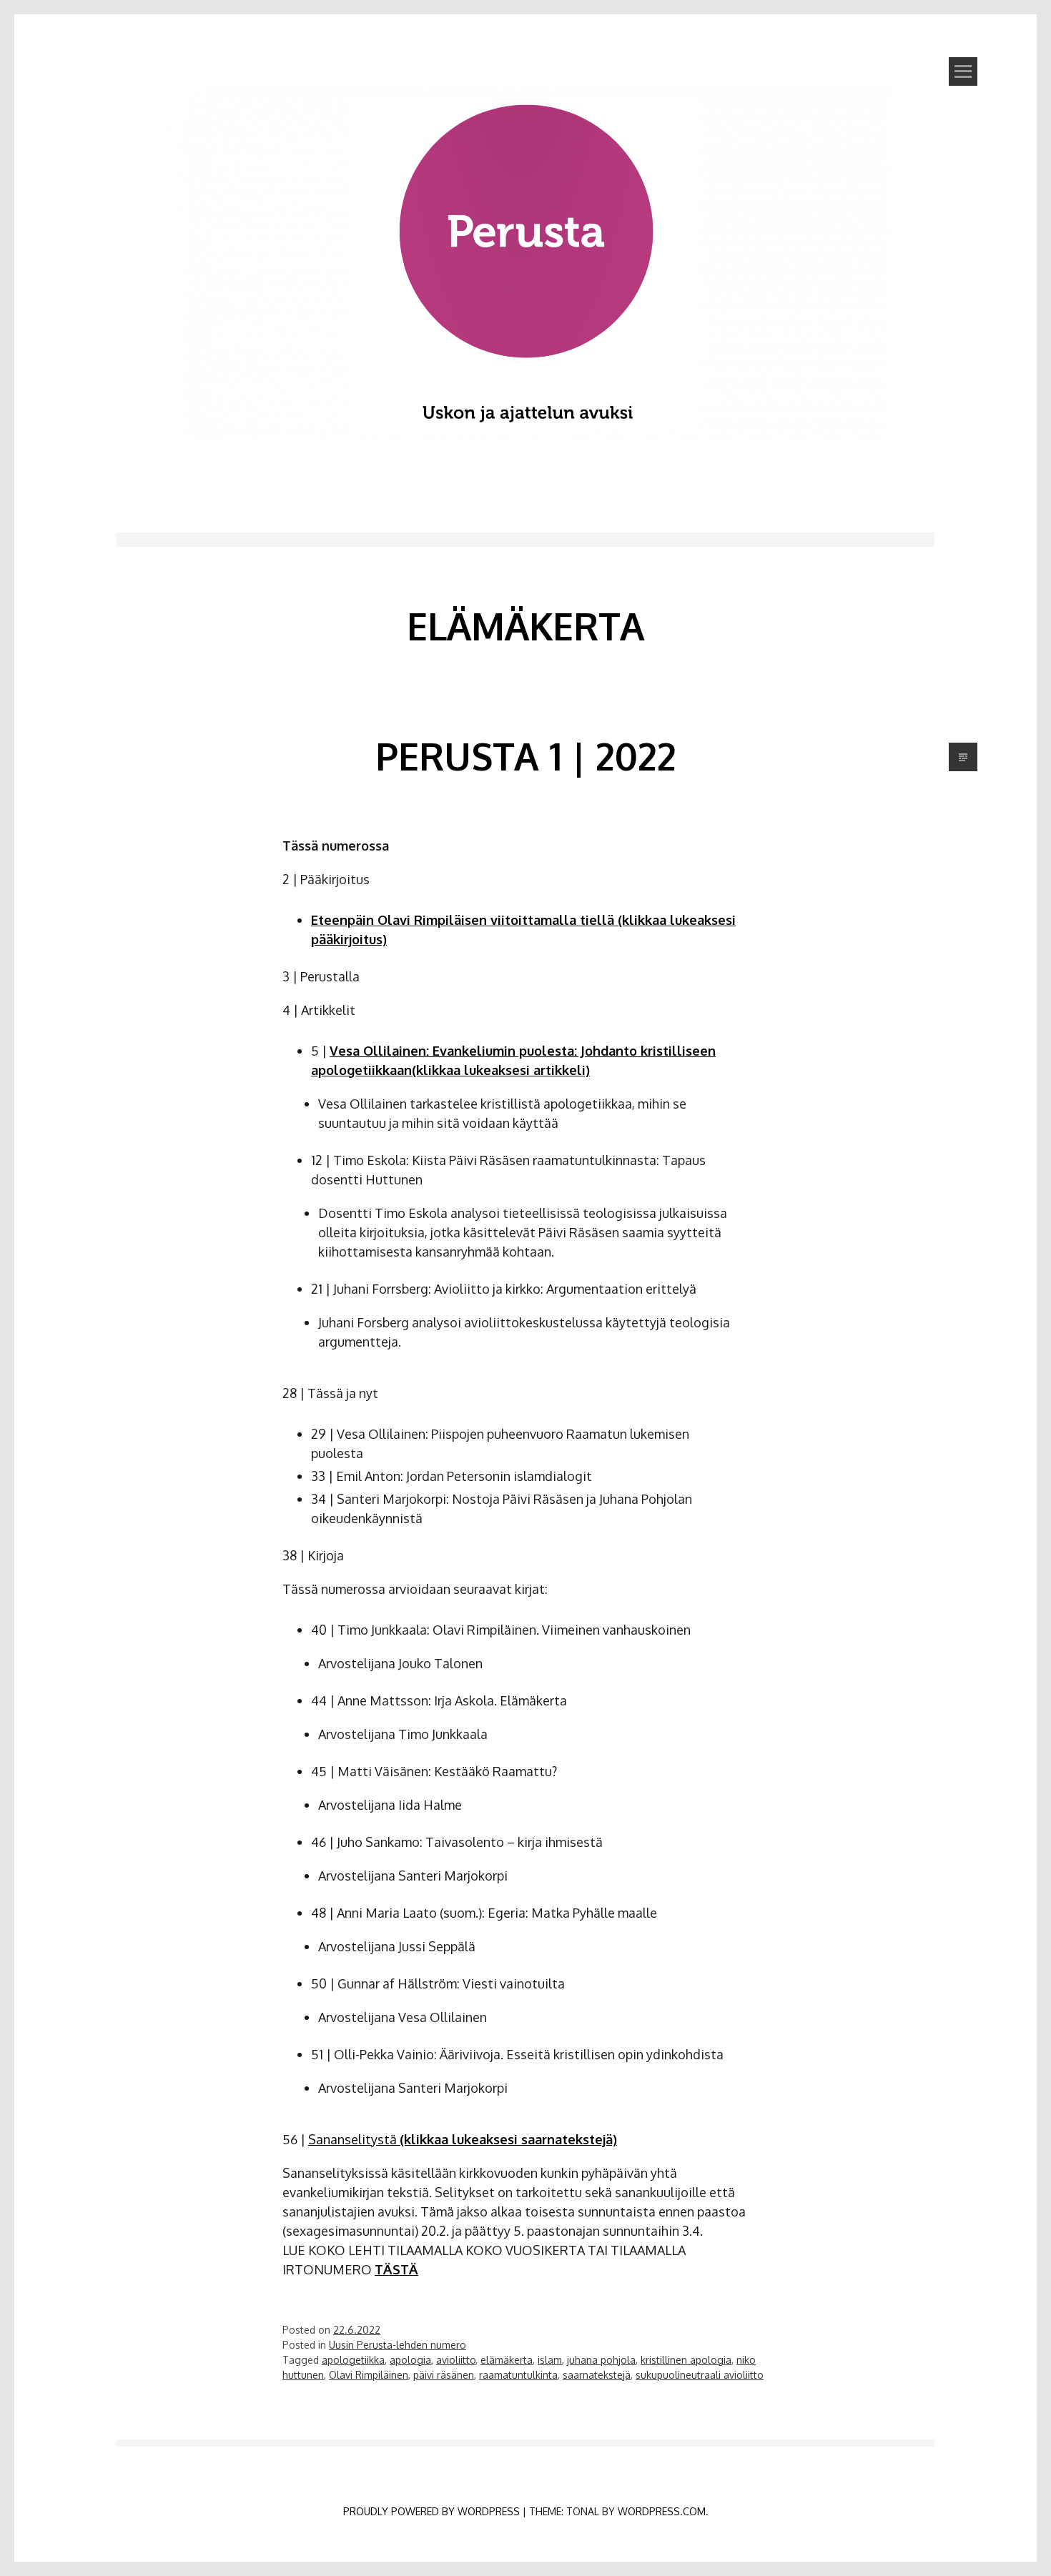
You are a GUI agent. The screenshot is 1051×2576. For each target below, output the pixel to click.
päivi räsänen (444, 2375)
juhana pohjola (601, 2360)
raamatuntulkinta (518, 2375)
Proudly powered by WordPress (431, 2511)
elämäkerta (507, 2360)
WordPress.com (662, 2511)
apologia (410, 2360)
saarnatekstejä (597, 2375)
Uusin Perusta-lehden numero (398, 2345)
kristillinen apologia (686, 2360)
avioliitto (456, 2360)
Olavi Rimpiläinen (369, 2375)
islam (550, 2360)
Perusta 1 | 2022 (526, 756)
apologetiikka (353, 2360)
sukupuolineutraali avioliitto (700, 2375)
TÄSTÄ (396, 2269)
